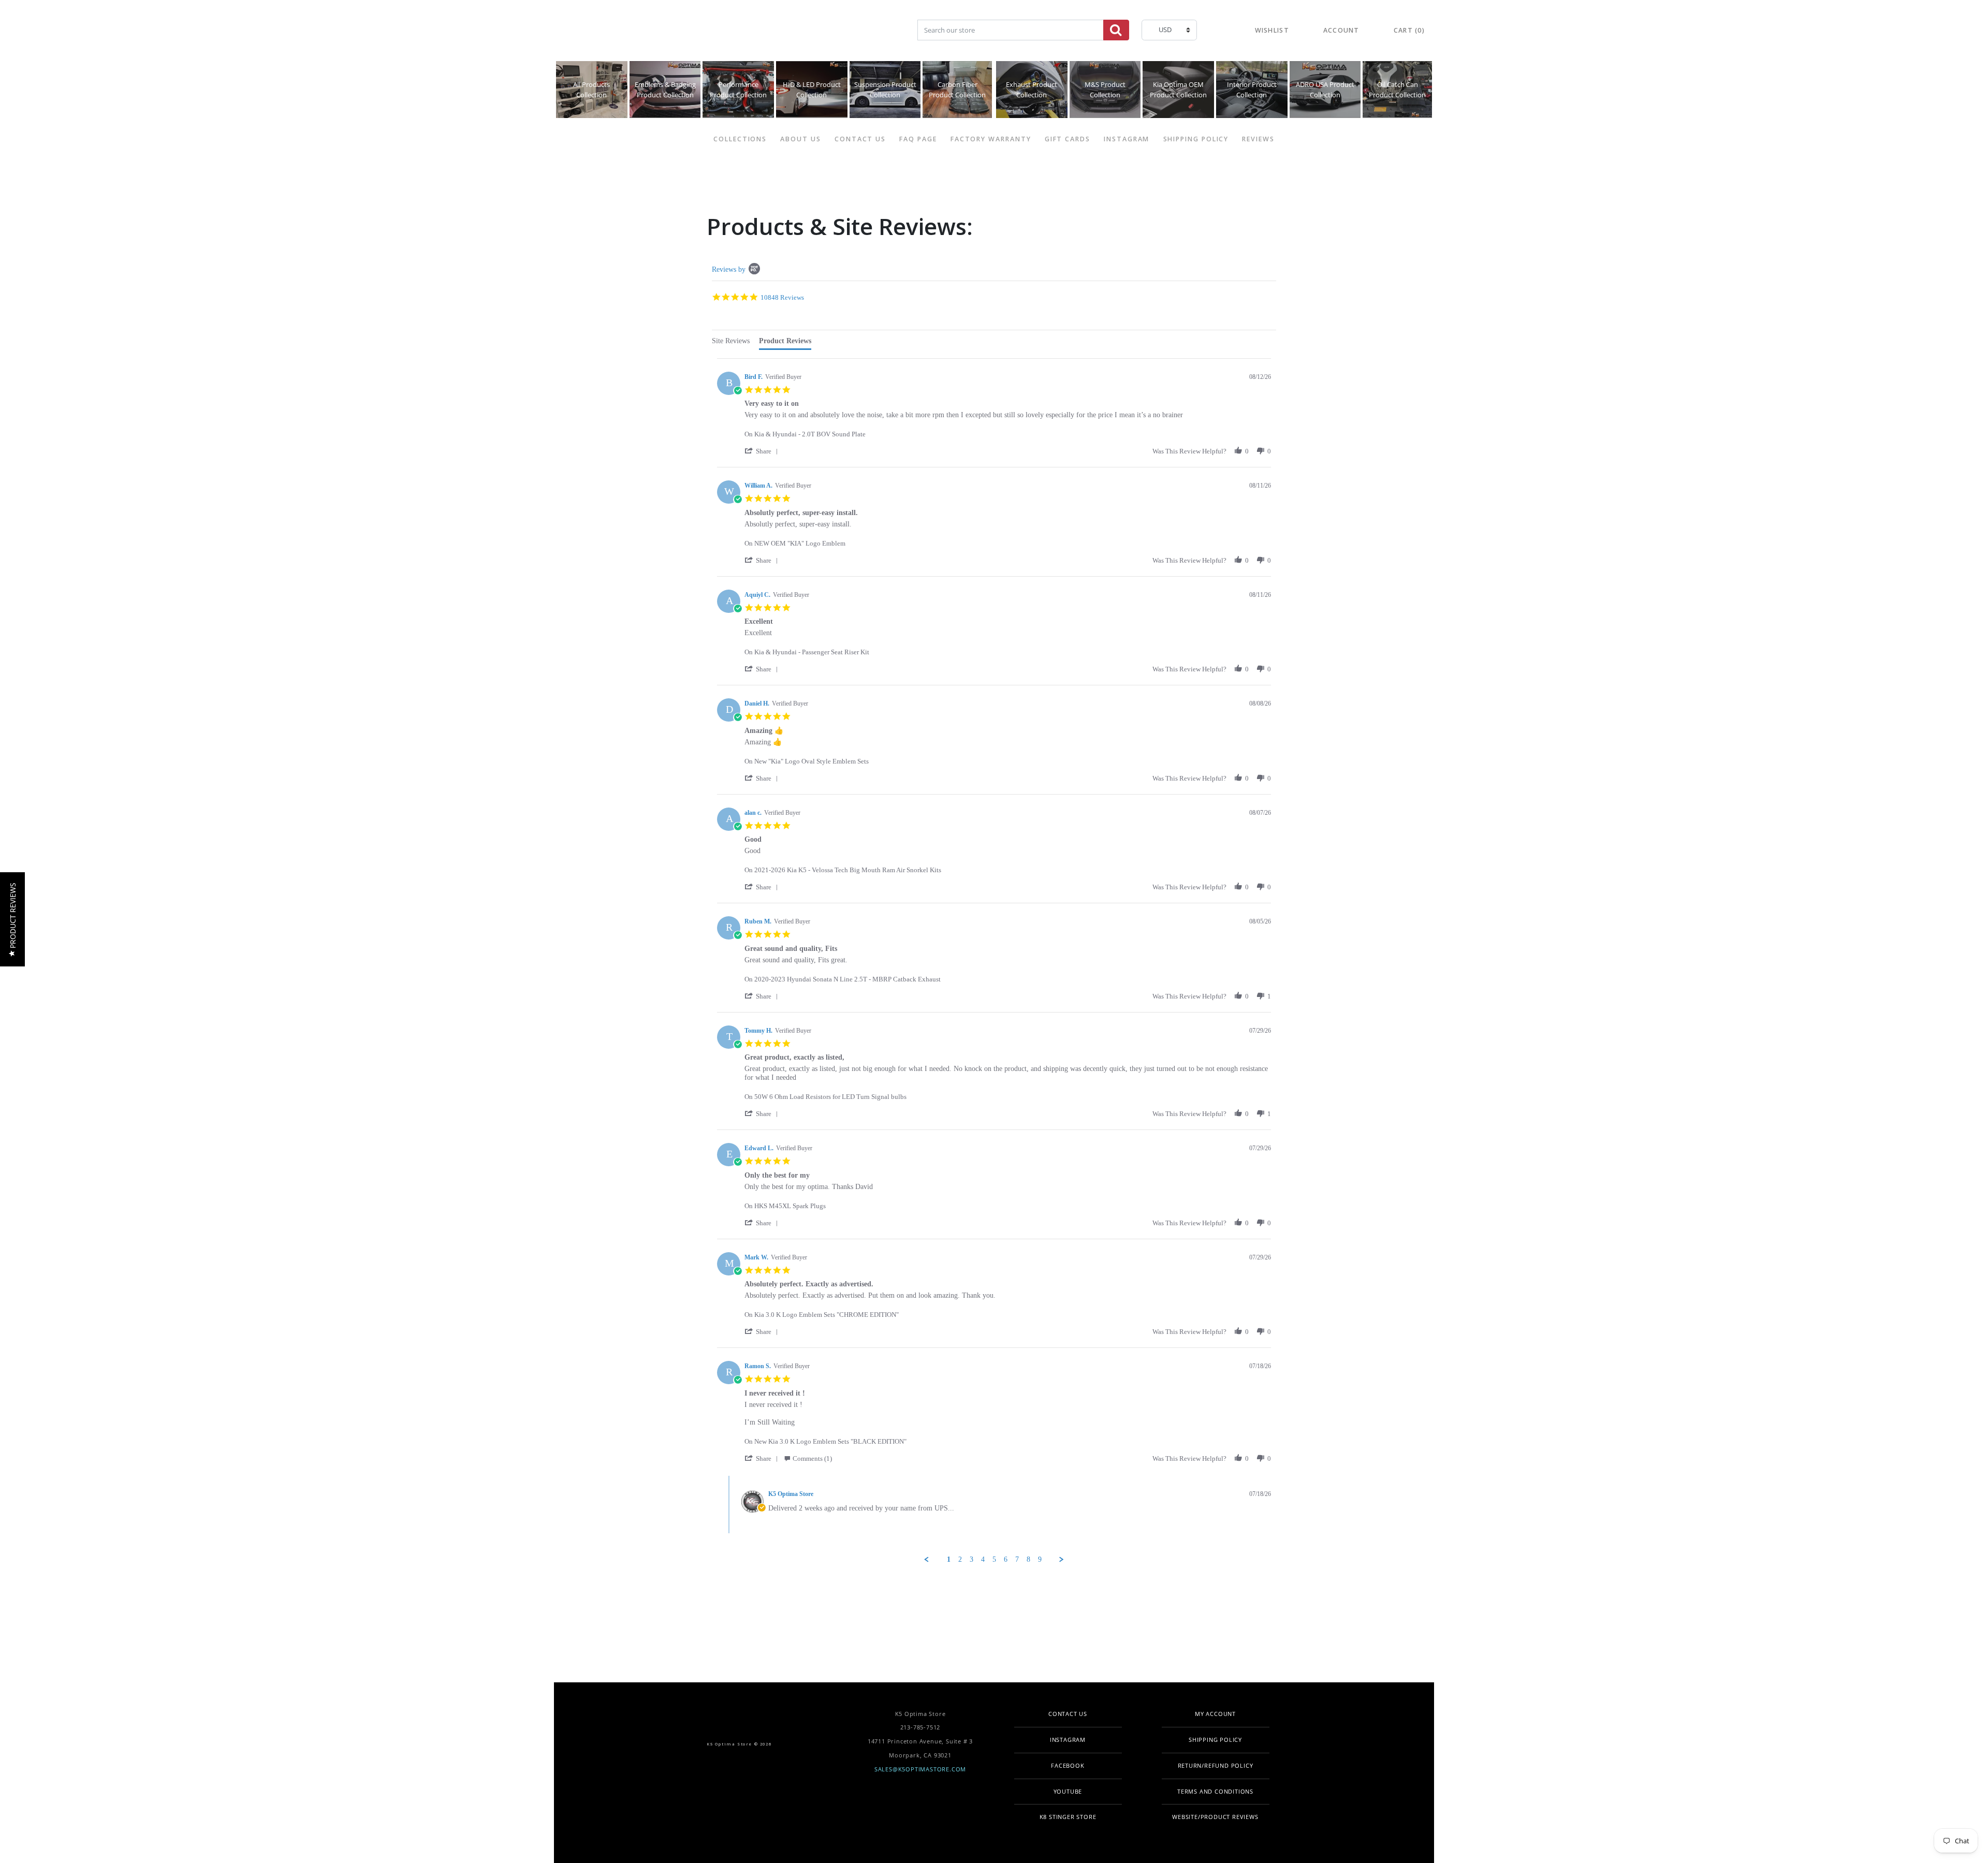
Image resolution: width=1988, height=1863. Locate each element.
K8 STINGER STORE (1068, 1817)
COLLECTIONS (740, 139)
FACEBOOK (1068, 1765)
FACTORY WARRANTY (991, 139)
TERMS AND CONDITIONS (1215, 1791)
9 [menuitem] (1040, 1559)
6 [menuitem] (1006, 1559)
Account (1341, 30)
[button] (763, 451)
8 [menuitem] (1028, 1559)
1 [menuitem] (949, 1559)
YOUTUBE (1068, 1791)
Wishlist (1272, 30)
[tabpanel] (994, 961)
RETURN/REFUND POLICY (1216, 1765)
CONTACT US (860, 139)
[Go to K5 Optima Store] (671, 31)
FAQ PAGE (918, 139)
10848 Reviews (782, 297)
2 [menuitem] (960, 1559)
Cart (1409, 30)
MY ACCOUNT (1215, 1714)
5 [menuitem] (994, 1559)
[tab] (731, 342)
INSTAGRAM (1127, 139)
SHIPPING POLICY (1196, 139)
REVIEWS (1258, 139)
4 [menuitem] (983, 1559)
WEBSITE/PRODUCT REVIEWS (1215, 1817)
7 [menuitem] (1017, 1559)
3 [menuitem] (971, 1559)
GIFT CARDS (1068, 139)
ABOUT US (800, 139)
